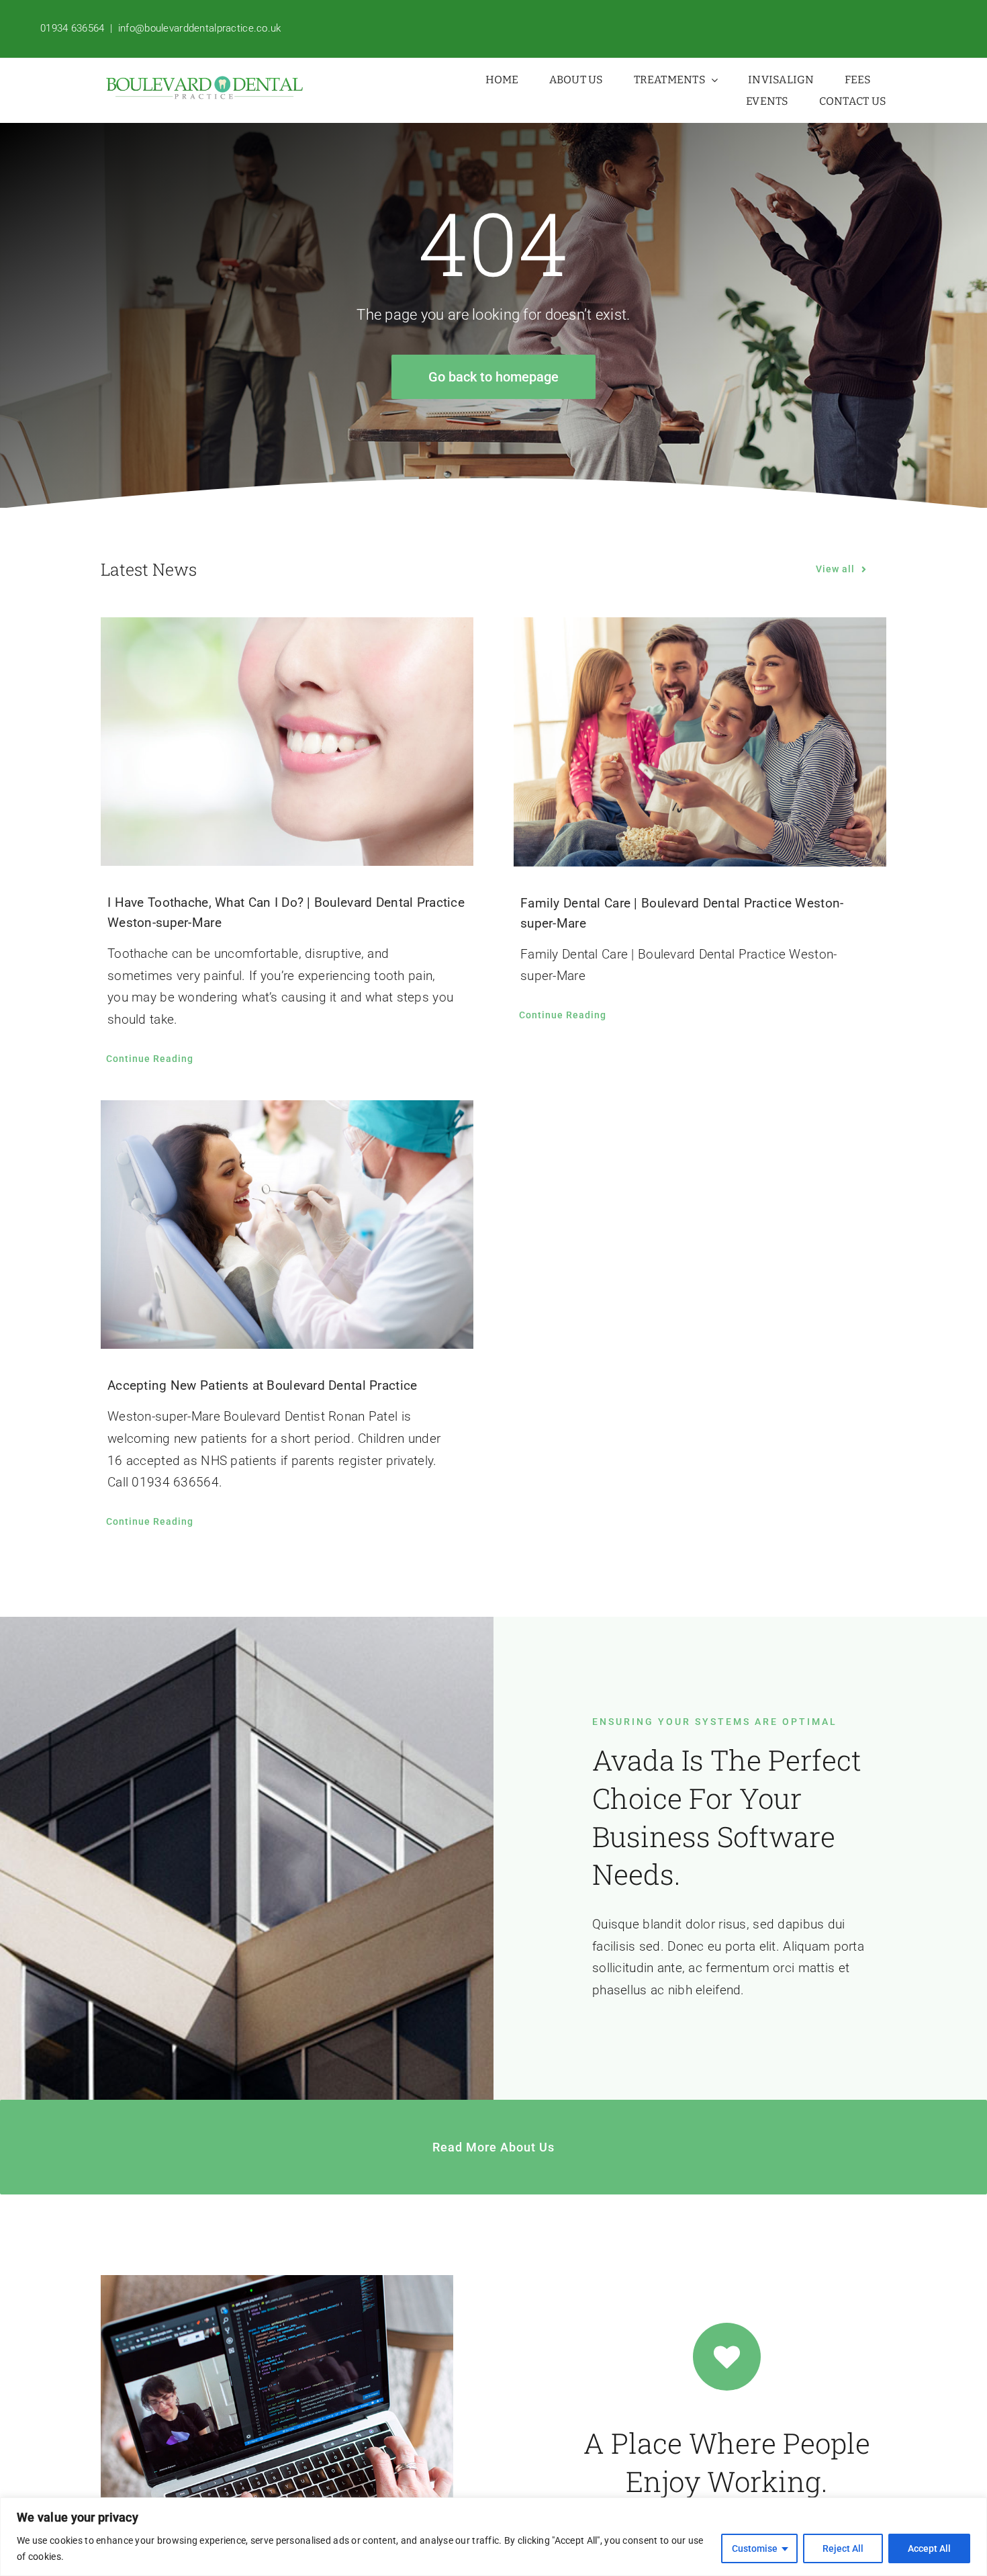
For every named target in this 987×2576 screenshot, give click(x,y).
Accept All (929, 2548)
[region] (493, 2537)
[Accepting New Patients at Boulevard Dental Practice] (287, 1225)
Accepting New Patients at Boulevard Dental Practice (263, 1385)
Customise (755, 2548)
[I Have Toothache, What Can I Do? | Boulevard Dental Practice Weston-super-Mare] (287, 742)
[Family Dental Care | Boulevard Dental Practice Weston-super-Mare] (700, 742)
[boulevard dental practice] (205, 82)
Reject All (843, 2548)
